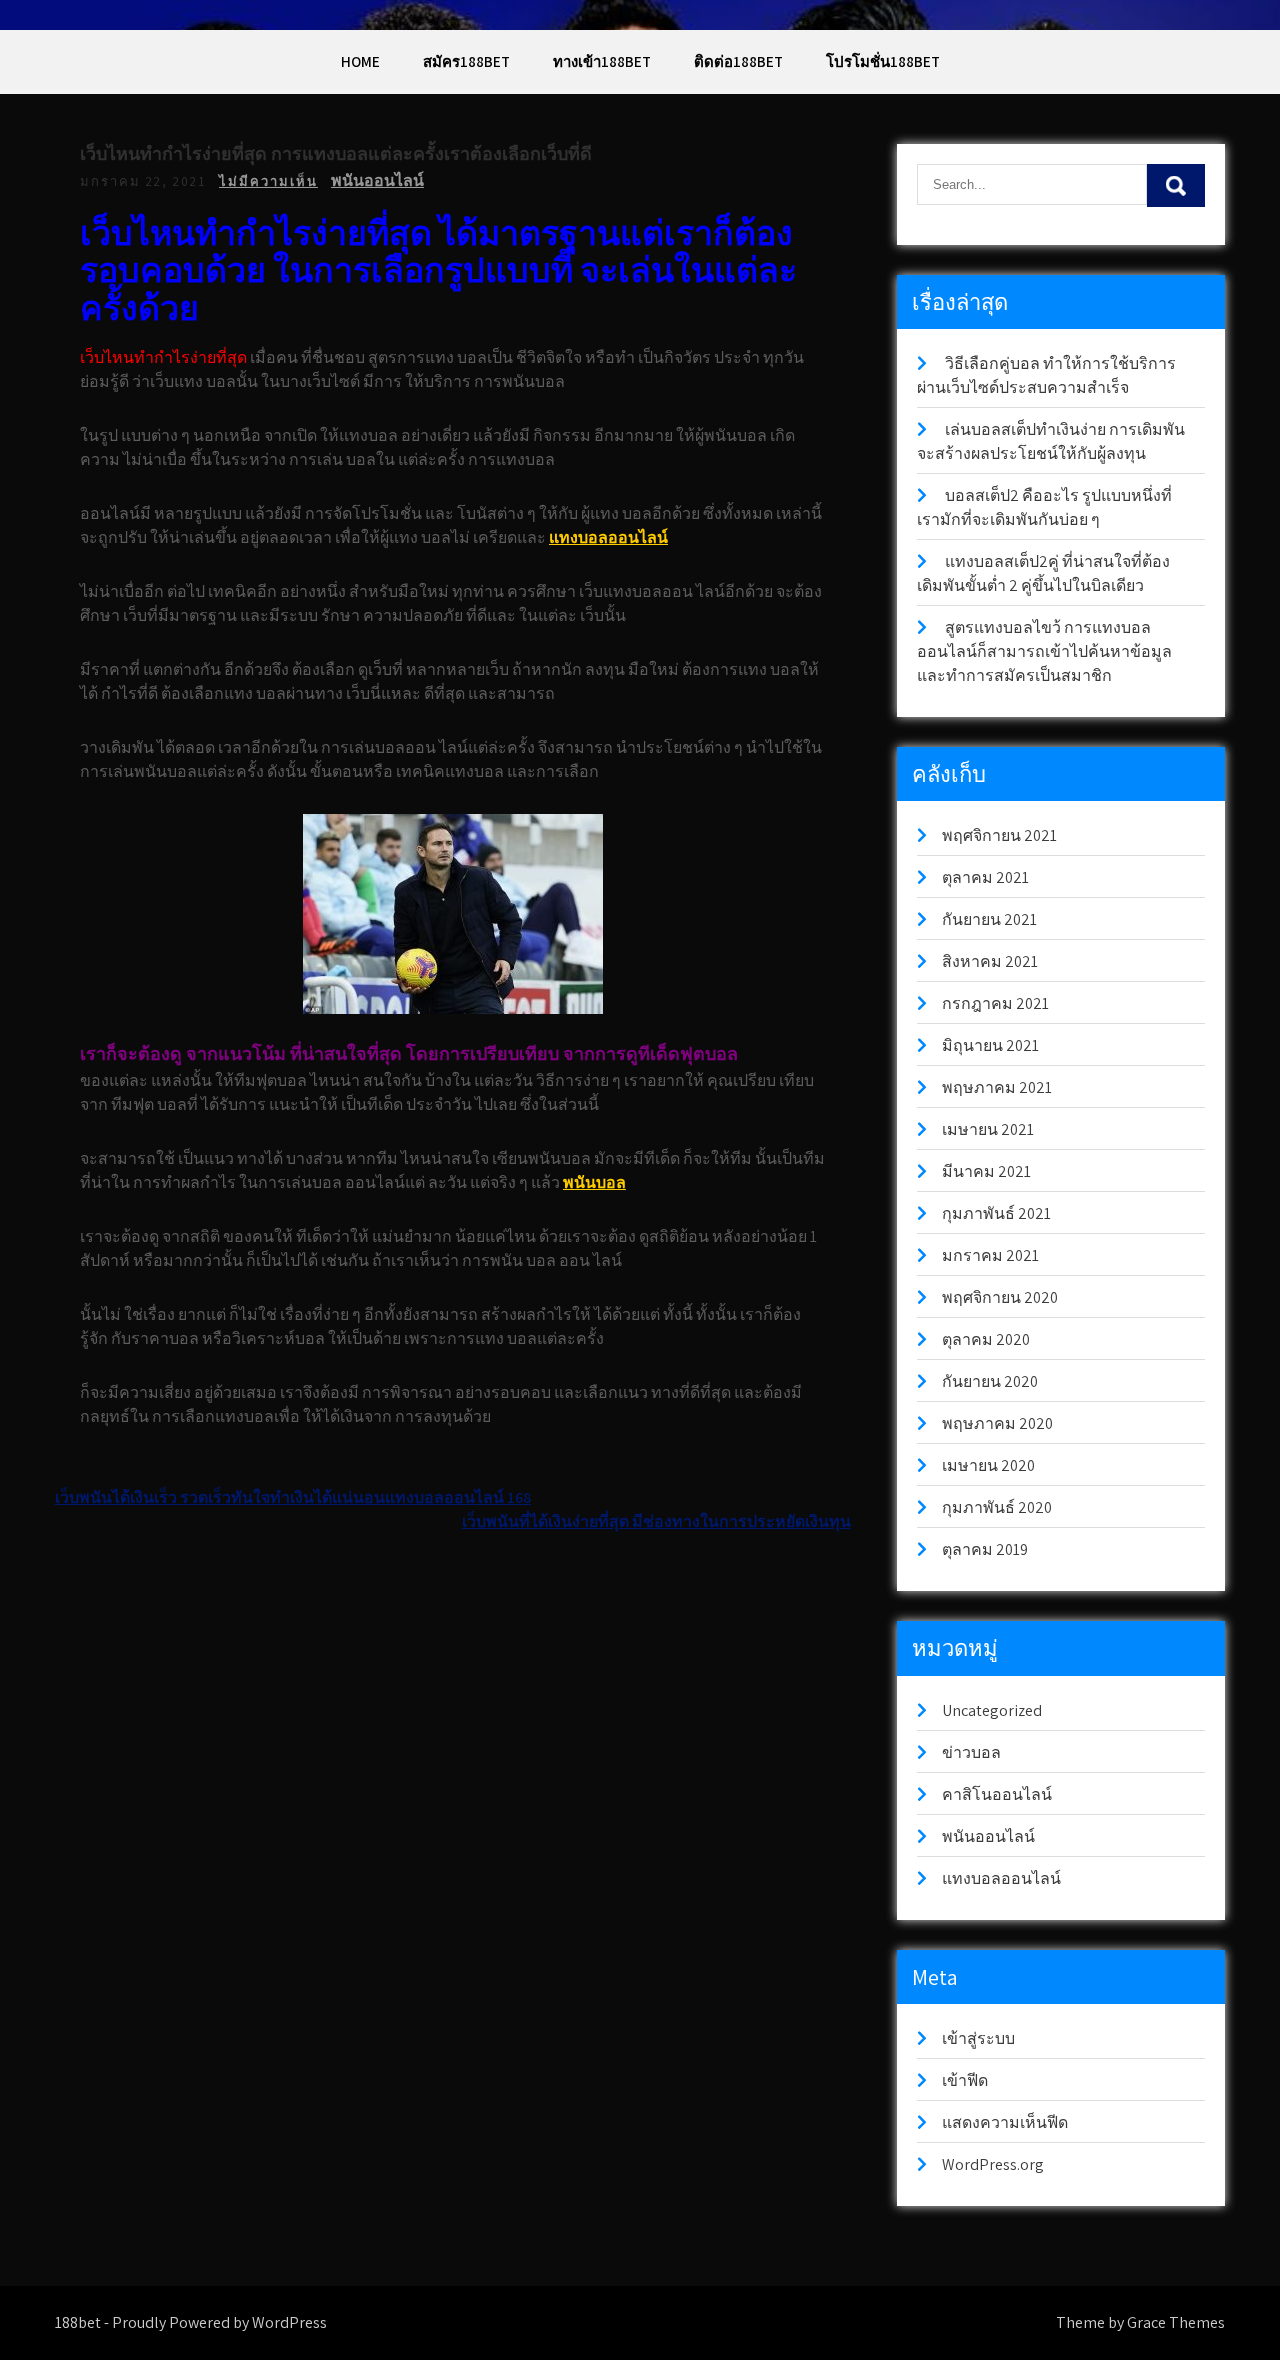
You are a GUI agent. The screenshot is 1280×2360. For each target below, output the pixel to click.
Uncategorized (992, 1710)
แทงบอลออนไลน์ (608, 537)
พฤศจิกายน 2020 (1000, 1297)
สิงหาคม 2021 (990, 961)
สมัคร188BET (466, 61)
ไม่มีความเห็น (268, 181)
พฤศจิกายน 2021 (999, 835)
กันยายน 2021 (989, 919)
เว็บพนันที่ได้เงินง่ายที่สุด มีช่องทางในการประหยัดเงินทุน (656, 1521)
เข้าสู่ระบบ (978, 2038)
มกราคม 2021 (990, 1255)
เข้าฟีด (965, 2080)
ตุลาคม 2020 (986, 1339)
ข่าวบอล (971, 1752)
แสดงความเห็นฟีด (1005, 2122)
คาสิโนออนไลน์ (997, 1794)
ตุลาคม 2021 (985, 877)
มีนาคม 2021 (986, 1171)
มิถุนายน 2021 (990, 1045)
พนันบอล (594, 1182)
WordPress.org (993, 2164)
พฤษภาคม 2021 (997, 1087)
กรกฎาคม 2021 (995, 1003)
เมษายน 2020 (988, 1465)
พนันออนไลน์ (377, 180)
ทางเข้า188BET (602, 61)
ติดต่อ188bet (738, 61)
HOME (360, 61)
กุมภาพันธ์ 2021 (996, 1213)
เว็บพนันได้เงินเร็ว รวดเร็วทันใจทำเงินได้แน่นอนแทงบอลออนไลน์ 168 (293, 1497)
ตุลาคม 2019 (985, 1549)
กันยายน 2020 (990, 1381)
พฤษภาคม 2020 (997, 1423)
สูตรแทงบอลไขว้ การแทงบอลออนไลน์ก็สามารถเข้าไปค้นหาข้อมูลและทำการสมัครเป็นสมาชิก (1044, 651)
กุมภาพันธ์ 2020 (997, 1507)
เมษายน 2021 (988, 1129)
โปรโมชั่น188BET (883, 61)
